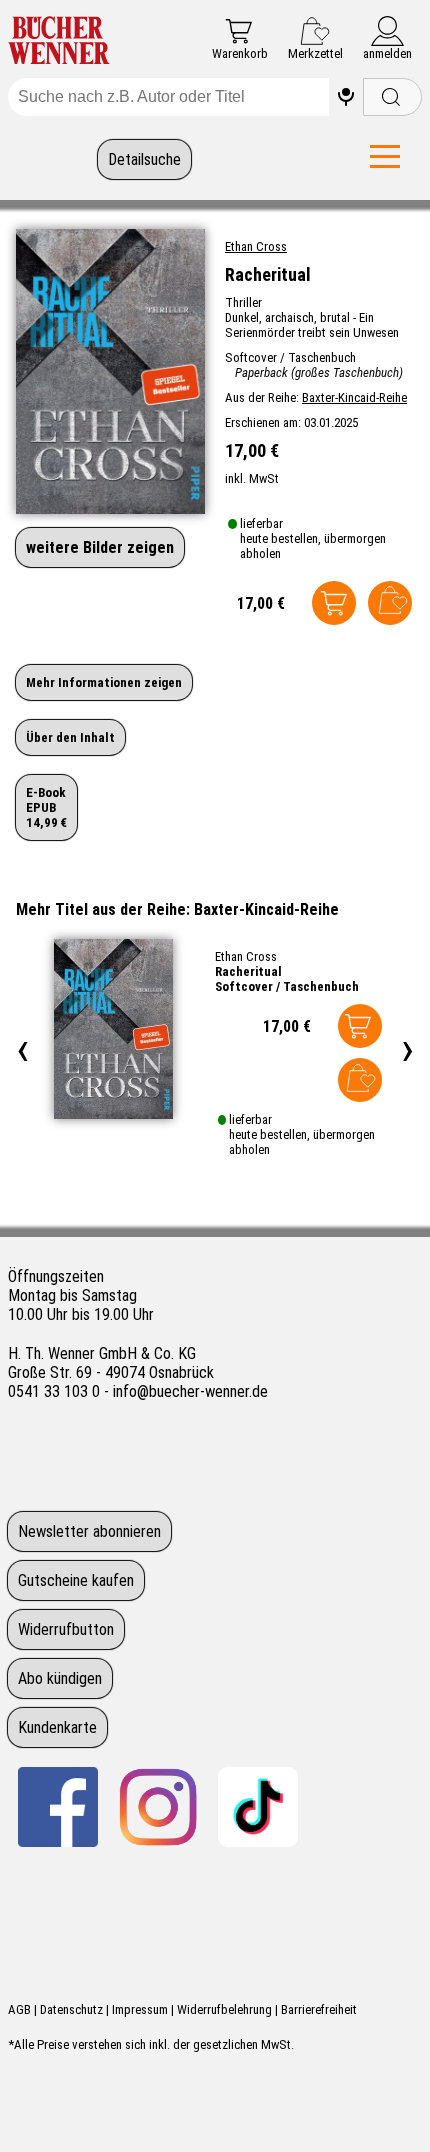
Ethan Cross (256, 246)
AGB (19, 2009)
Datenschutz (71, 2009)
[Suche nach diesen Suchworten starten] (392, 97)
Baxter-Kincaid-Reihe (354, 397)
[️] (346, 97)
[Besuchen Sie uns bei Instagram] (158, 1807)
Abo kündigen (60, 1678)
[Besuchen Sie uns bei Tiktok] (258, 1807)
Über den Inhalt (70, 737)
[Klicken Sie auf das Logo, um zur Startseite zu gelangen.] (59, 42)
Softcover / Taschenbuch (287, 986)
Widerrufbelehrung (224, 2009)
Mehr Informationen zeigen (104, 682)
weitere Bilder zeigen (100, 547)
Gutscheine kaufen (76, 1580)
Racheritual (248, 971)
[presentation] (22, 1048)
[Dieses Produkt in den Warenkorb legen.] (334, 603)
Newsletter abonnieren (89, 1531)
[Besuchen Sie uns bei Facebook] (58, 1807)
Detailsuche (144, 159)
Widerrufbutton (66, 1629)
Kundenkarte (57, 1727)
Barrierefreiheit (319, 2009)
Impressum (140, 2009)
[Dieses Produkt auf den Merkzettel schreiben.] (390, 603)
